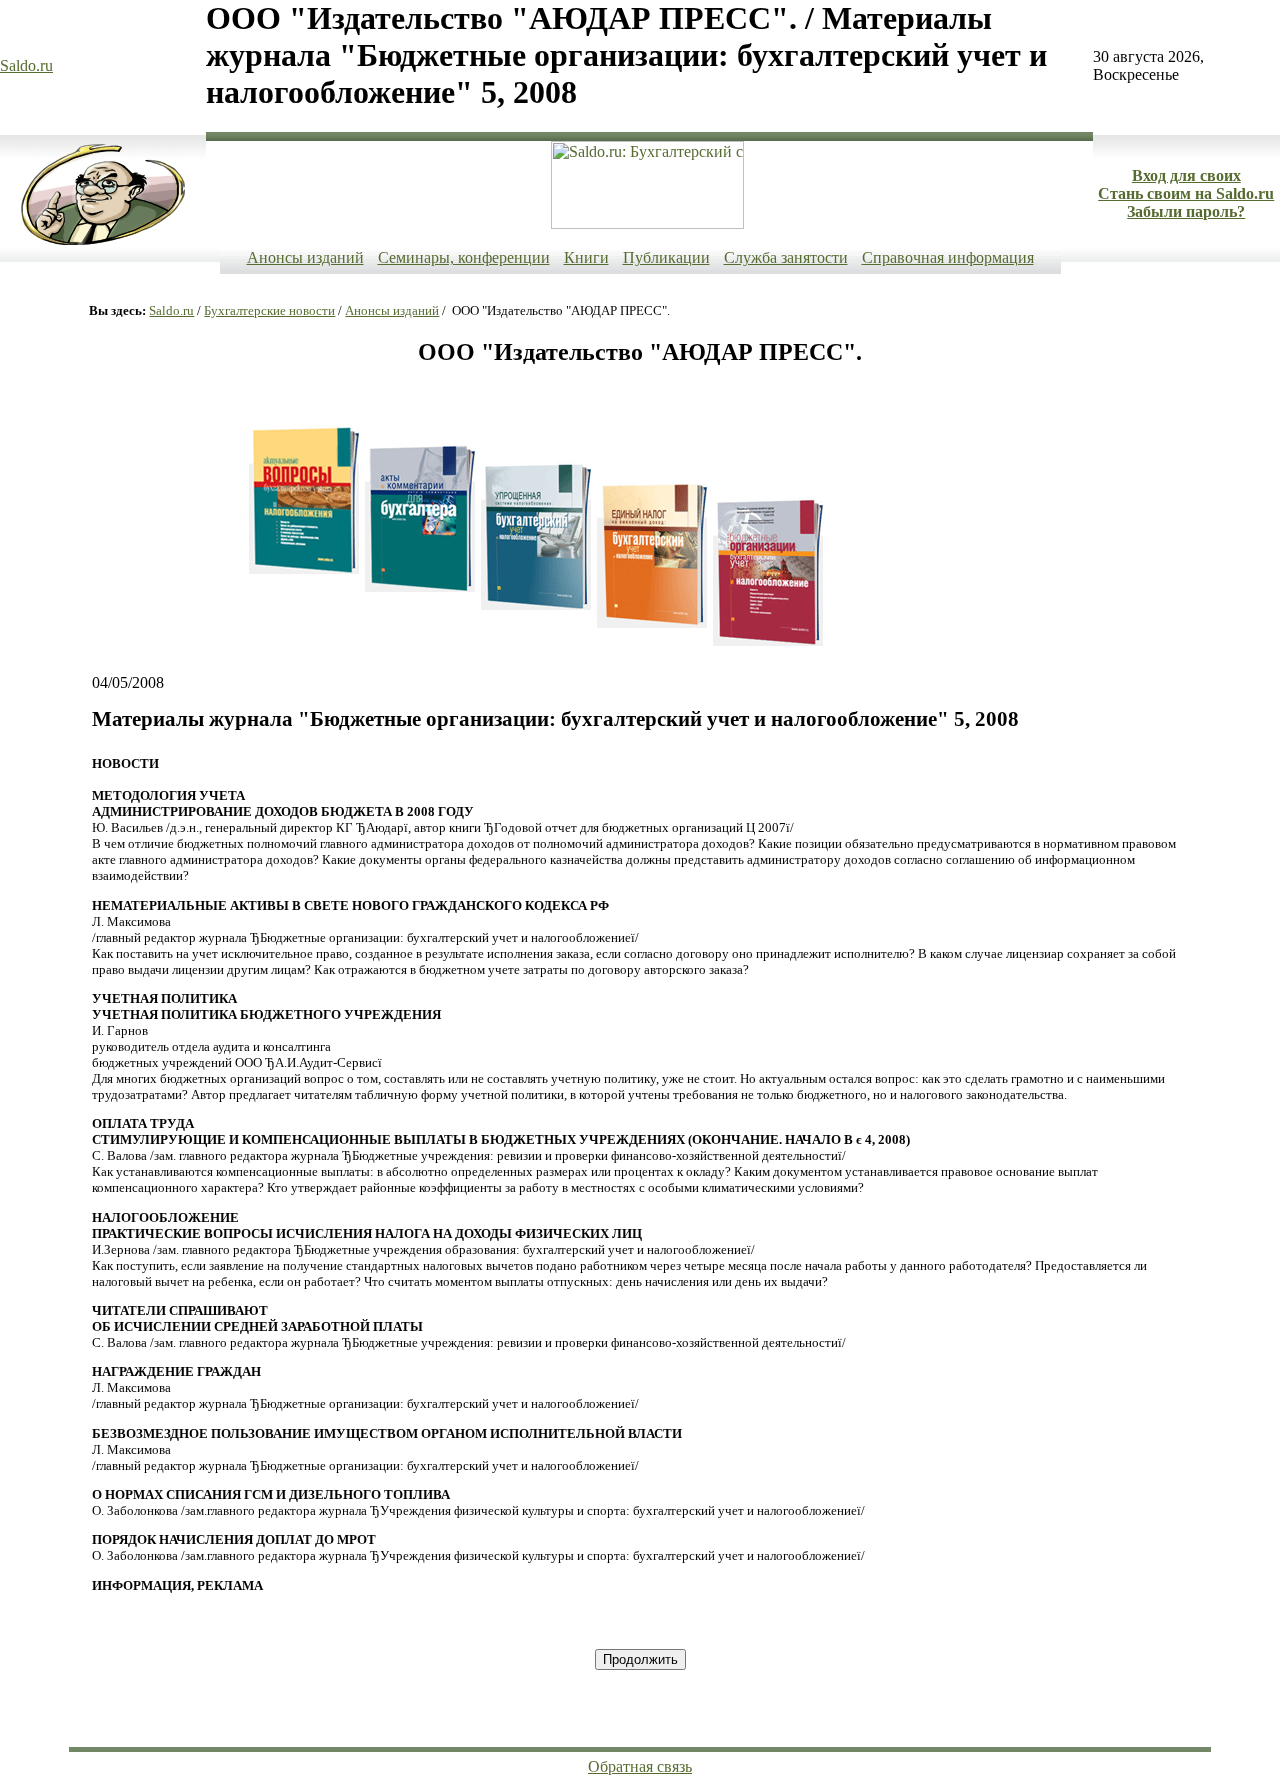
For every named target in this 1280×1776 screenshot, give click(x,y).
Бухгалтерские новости (269, 310)
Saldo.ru (26, 65)
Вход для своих (1186, 175)
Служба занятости (786, 257)
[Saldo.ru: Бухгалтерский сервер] (647, 223)
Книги (586, 257)
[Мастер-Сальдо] (103, 240)
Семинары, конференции (464, 257)
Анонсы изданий (305, 257)
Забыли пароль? (1186, 211)
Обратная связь (640, 1766)
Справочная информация (948, 257)
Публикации (666, 257)
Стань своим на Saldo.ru (1186, 193)
